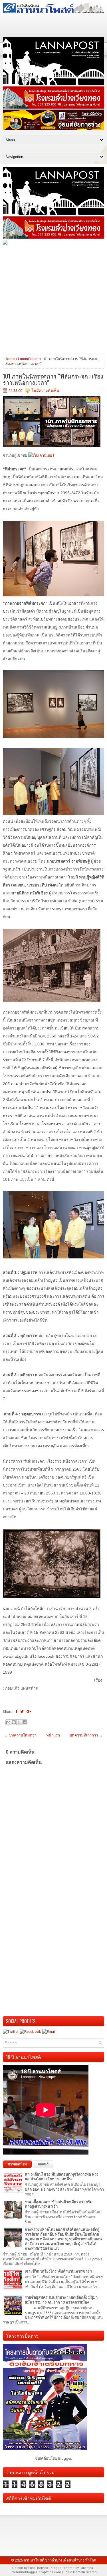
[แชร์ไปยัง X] (19, 1722)
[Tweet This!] (22, 1712)
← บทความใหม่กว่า (20, 1735)
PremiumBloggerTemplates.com (36, 2572)
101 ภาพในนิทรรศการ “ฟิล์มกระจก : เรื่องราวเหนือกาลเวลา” (53, 379)
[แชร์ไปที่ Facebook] (25, 1722)
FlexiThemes (38, 2568)
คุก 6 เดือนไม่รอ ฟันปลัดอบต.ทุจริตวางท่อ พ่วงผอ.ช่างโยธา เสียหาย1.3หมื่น (61, 2177)
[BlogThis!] (14, 1722)
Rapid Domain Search (80, 2572)
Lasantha (86, 2568)
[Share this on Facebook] (16, 1712)
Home (10, 359)
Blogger (65, 2458)
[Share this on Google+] (29, 1712)
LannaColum (28, 359)
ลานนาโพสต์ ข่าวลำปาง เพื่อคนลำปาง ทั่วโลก (60, 2560)
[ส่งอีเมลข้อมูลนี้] (8, 1722)
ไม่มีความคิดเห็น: (46, 391)
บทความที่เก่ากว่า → (86, 1735)
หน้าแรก (53, 1735)
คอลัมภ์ (43, 2164)
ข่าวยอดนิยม (17, 2164)
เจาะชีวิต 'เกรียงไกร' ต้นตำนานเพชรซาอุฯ (58, 2271)
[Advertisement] (53, 299)
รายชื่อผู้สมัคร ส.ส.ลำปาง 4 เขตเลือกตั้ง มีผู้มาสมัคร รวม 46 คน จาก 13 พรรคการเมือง (61, 2300)
